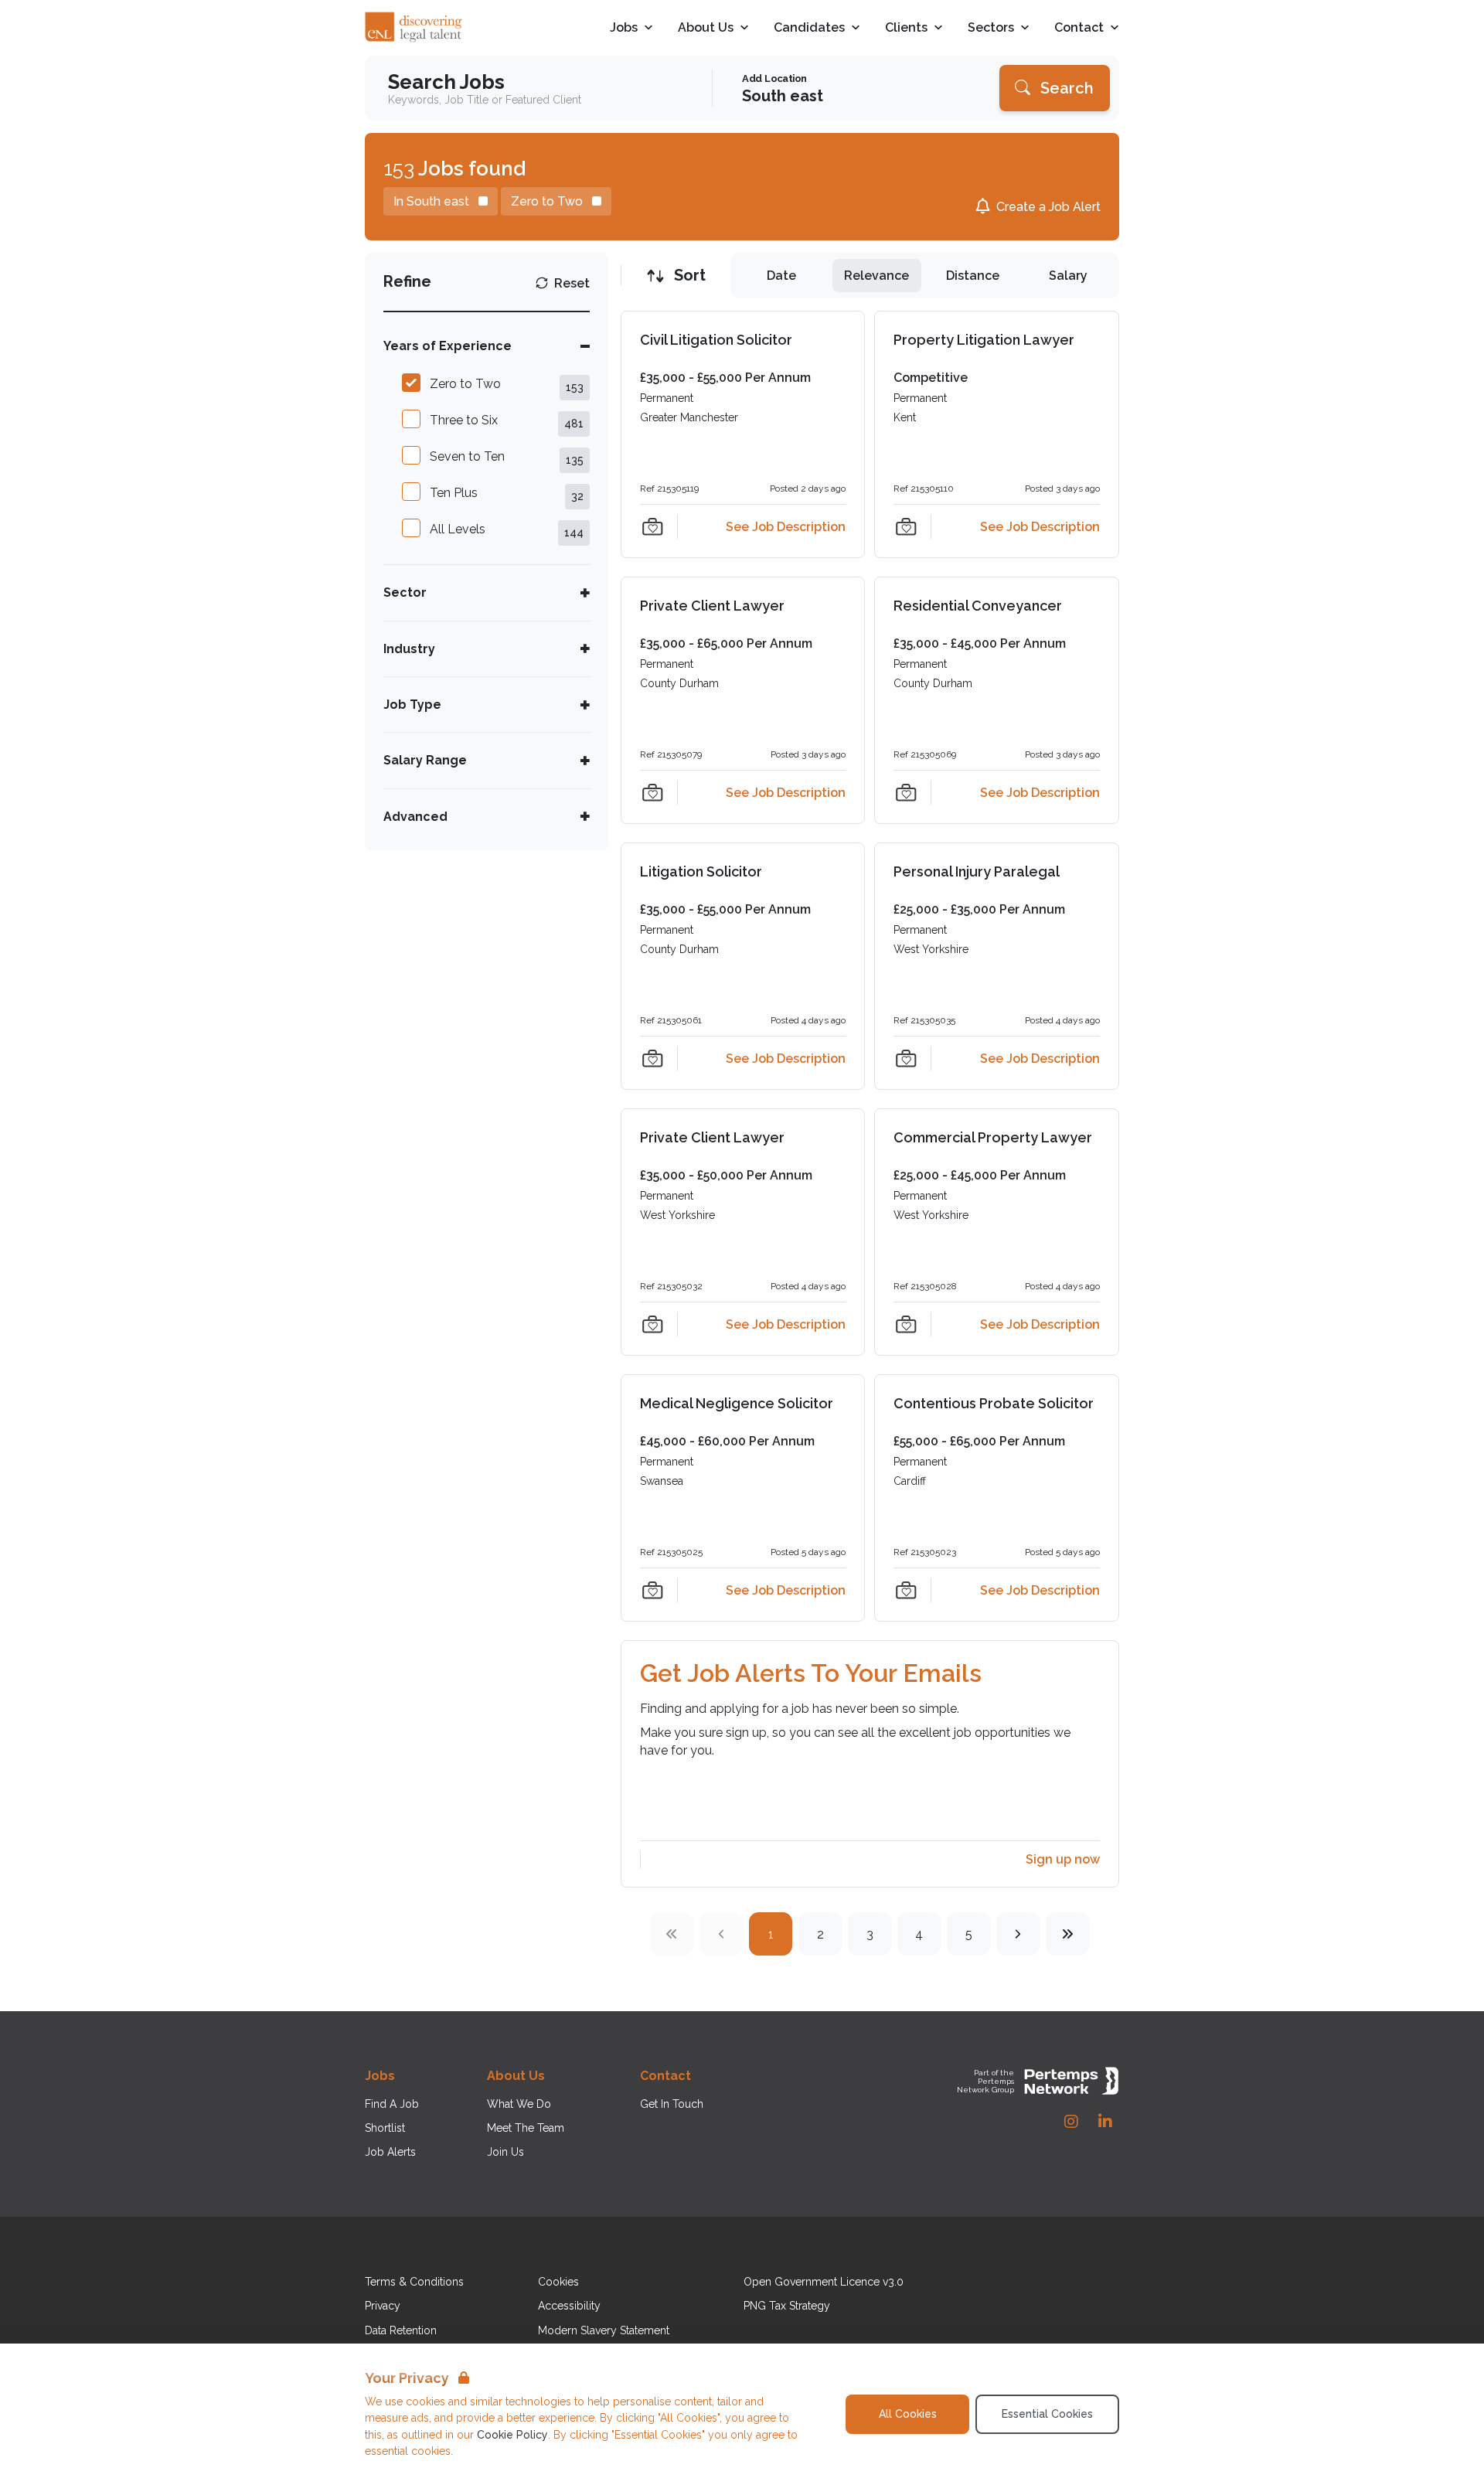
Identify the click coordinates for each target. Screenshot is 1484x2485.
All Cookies (908, 2414)
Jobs (624, 28)
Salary (1068, 276)
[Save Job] (652, 526)
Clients (906, 28)
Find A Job (392, 2104)
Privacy (383, 2306)
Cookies (558, 2282)
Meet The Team (526, 2128)
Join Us (505, 2152)
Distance (973, 276)
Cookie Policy (512, 2435)
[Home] (414, 28)
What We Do (519, 2104)
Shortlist (385, 2128)
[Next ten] (1067, 1934)
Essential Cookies (1047, 2414)
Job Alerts (390, 2152)
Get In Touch (672, 2104)
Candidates (809, 28)
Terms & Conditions (414, 2282)
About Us (706, 28)
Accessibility (569, 2306)
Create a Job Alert (1048, 207)
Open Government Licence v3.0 (824, 2282)
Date (781, 276)
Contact (1079, 28)
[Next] (1018, 1934)
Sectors (991, 28)
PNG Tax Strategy (787, 2306)
